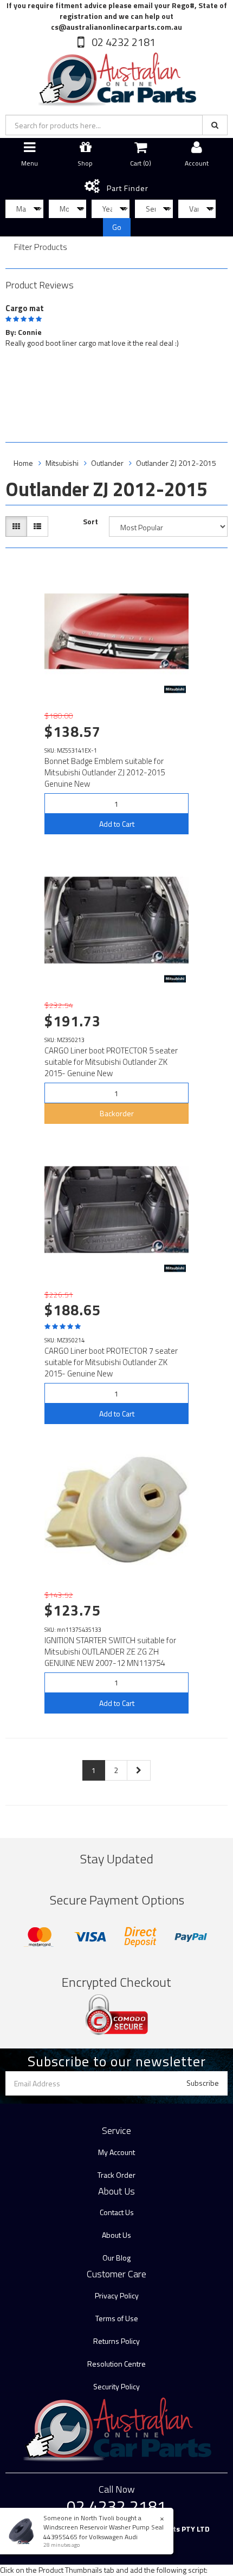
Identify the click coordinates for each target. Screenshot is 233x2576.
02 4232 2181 (122, 42)
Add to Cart (117, 824)
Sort (90, 522)
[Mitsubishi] (175, 689)
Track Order (116, 2175)
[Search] (215, 125)
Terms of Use (117, 2318)
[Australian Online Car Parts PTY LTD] (116, 77)
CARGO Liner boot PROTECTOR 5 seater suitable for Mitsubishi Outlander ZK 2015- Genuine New (111, 1062)
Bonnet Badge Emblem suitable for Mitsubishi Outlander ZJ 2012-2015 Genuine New (105, 772)
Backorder (117, 1113)
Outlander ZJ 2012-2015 (176, 463)
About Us (116, 2235)
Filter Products (41, 247)
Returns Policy (116, 2341)
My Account (116, 2152)
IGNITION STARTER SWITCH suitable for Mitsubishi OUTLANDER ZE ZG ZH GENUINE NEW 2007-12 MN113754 (110, 1652)
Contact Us (117, 2212)
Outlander (107, 463)
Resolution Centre (116, 2364)
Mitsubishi (62, 463)
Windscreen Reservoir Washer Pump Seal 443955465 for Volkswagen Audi (103, 2532)
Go (117, 227)
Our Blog (116, 2258)
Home (23, 463)
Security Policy (116, 2386)
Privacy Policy (117, 2295)
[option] (116, 324)
